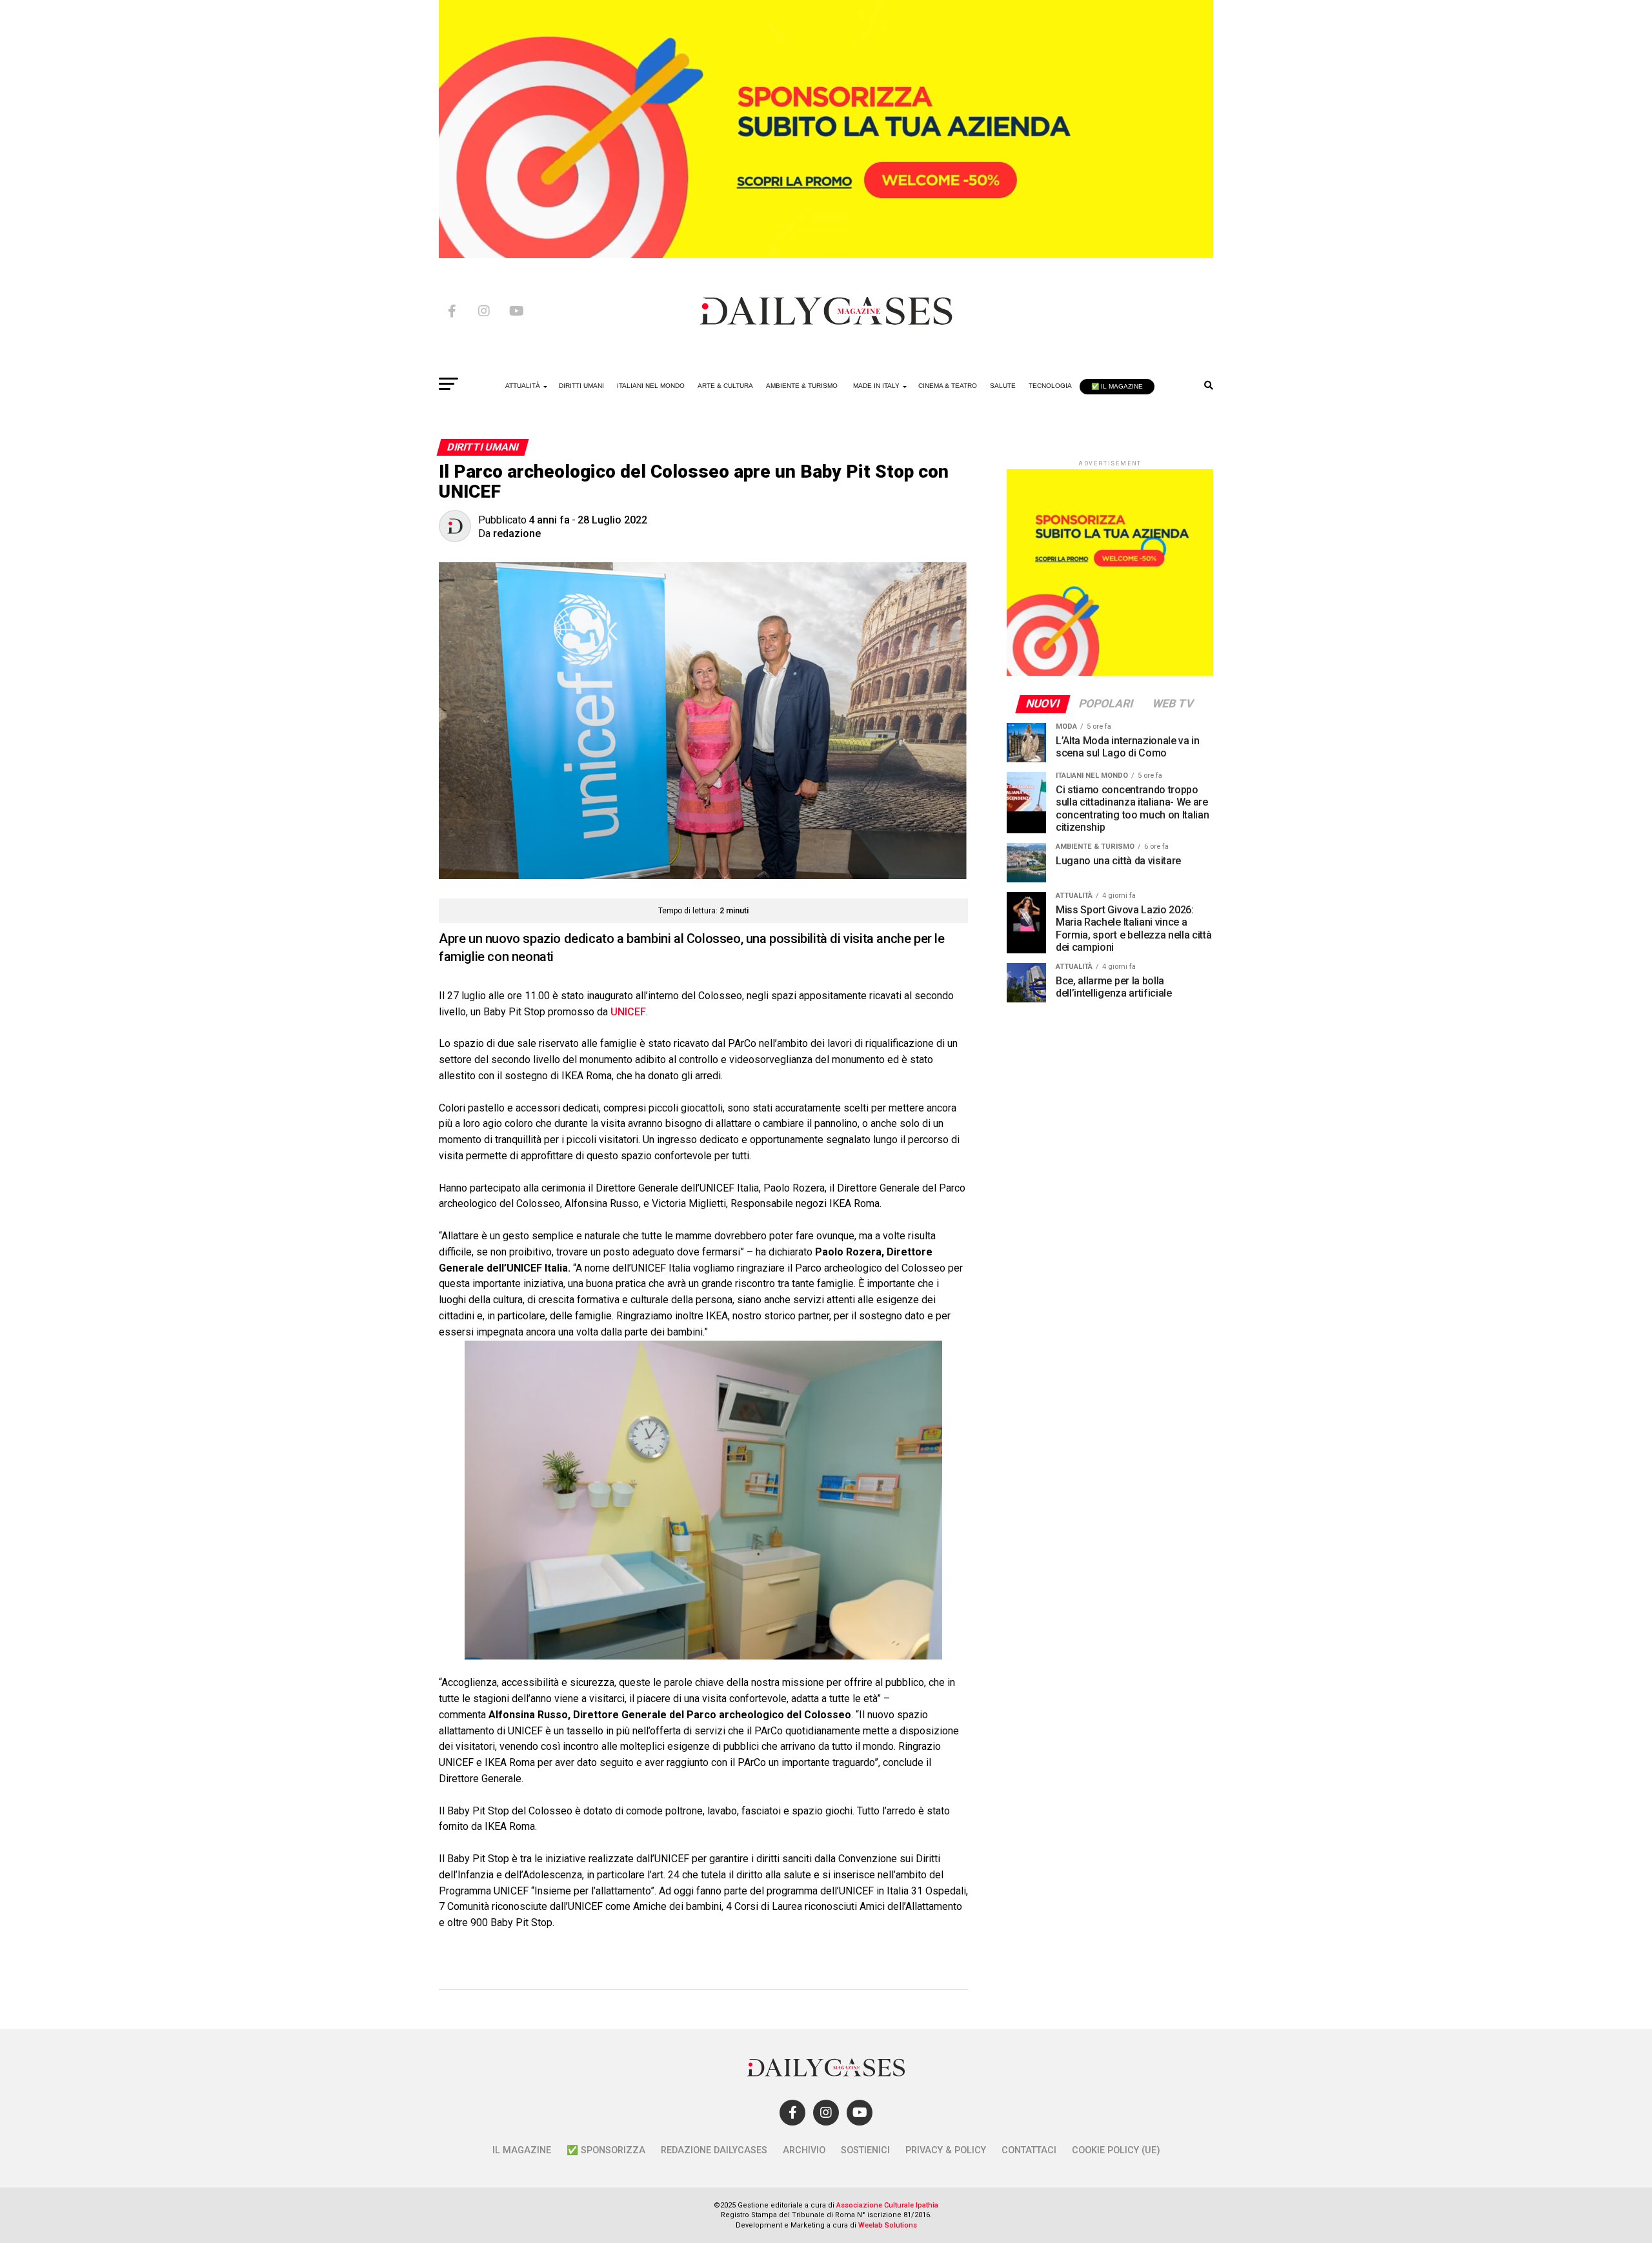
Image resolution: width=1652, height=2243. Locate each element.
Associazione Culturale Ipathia (887, 2205)
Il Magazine (522, 2150)
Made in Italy (876, 386)
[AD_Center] (826, 255)
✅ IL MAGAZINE (1117, 386)
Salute (1003, 386)
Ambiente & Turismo (802, 386)
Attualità (523, 386)
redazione (517, 533)
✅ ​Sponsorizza (606, 2150)
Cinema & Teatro (948, 386)
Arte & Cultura (725, 386)
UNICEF (628, 1012)
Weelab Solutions (888, 2225)
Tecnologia (1050, 386)
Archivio (804, 2150)
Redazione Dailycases (714, 2150)
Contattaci (1029, 2150)
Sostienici (865, 2150)
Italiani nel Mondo (651, 386)
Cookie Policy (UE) (1116, 2150)
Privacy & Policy (946, 2150)
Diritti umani (581, 386)
